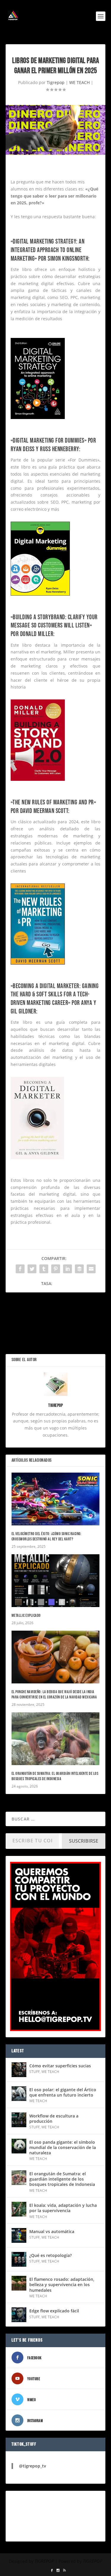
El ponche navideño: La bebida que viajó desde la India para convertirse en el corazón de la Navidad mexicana (54, 1694)
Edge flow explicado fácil (54, 2311)
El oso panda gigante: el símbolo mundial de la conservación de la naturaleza (63, 2147)
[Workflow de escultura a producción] (19, 2120)
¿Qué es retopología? (50, 2255)
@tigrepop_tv (33, 2466)
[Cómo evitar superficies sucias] (19, 2070)
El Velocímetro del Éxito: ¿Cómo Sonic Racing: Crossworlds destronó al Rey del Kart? (47, 1536)
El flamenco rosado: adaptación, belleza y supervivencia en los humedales (62, 2285)
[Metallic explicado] (56, 1581)
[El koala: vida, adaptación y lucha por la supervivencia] (19, 2209)
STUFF (34, 2072)
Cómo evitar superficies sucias (60, 2066)
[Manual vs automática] (19, 2235)
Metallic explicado (26, 1615)
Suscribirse (84, 1841)
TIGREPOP (44, 2561)
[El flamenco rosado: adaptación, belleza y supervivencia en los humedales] (19, 2283)
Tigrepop (56, 82)
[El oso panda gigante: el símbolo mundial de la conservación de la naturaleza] (19, 2146)
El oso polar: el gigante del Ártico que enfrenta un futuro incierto (63, 2092)
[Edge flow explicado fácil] (19, 2315)
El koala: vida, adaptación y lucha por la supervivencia (63, 2208)
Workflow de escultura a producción (54, 2119)
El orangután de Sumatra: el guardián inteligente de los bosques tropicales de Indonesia (55, 1776)
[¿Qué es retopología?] (19, 2259)
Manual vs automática (52, 2231)
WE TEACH (79, 82)
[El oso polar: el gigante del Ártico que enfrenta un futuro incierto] (19, 2094)
